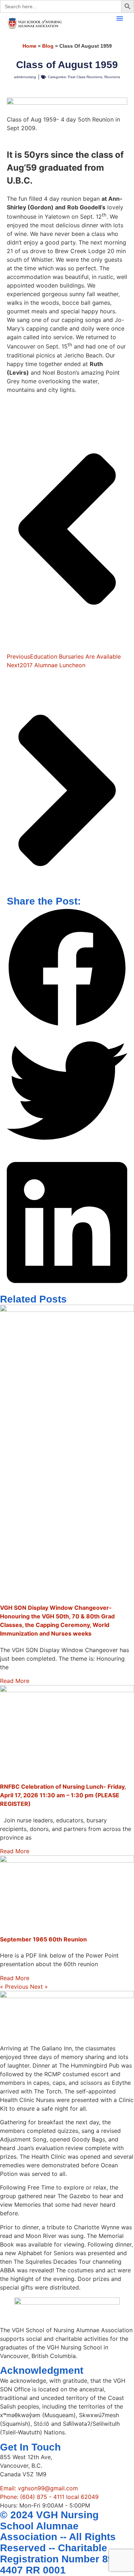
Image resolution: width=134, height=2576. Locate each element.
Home (29, 46)
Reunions (112, 77)
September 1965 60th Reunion (43, 1939)
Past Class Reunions (85, 77)
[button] (120, 18)
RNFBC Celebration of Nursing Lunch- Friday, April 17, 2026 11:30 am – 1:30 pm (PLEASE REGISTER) (63, 1795)
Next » (39, 1987)
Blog (48, 46)
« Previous (14, 1987)
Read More (15, 1681)
